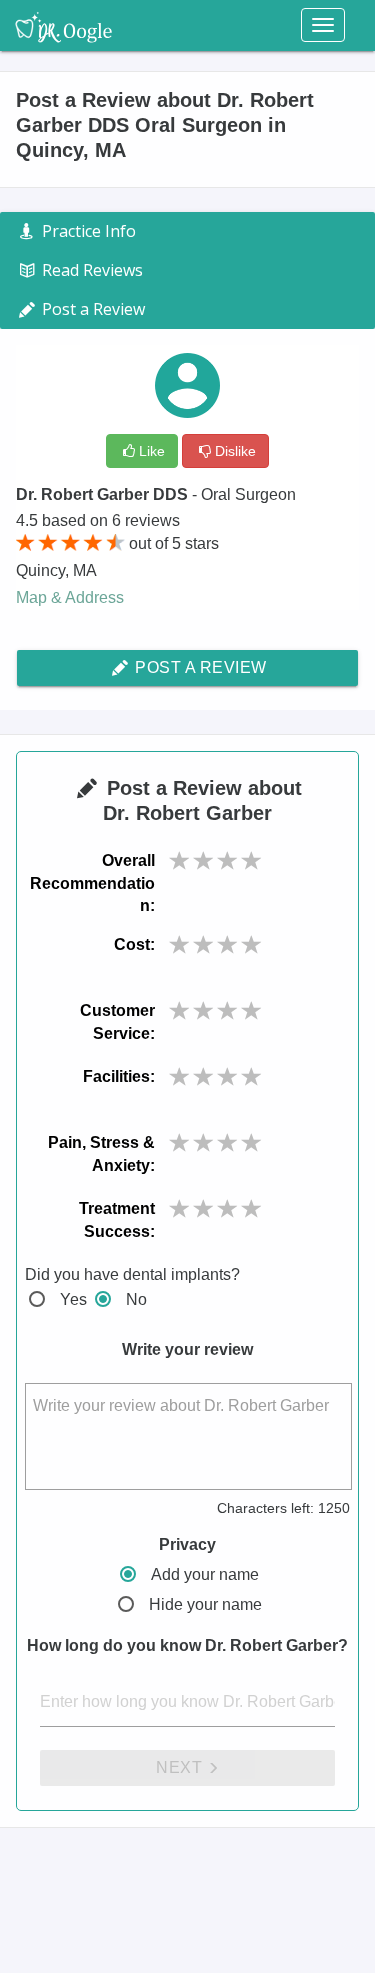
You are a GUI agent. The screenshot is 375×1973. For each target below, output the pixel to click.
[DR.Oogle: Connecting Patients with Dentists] (63, 25)
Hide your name (205, 1604)
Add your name (205, 1574)
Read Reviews (90, 270)
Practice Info (87, 231)
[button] (180, 861)
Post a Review (199, 667)
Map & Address (70, 597)
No (136, 1299)
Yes (73, 1299)
